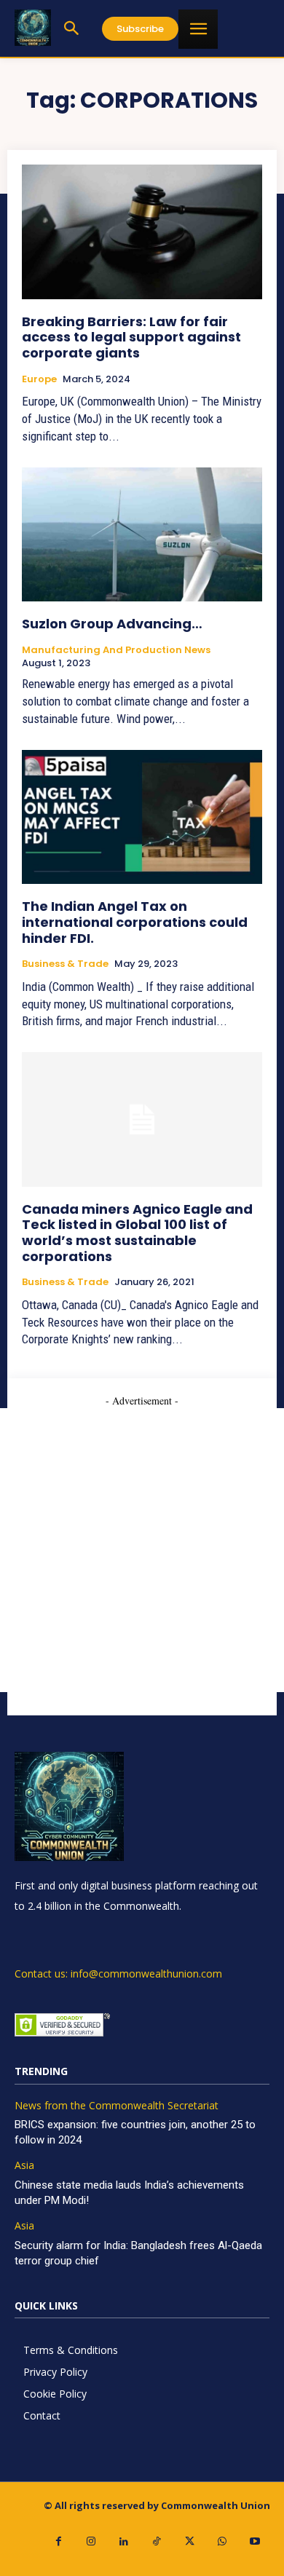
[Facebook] (59, 2541)
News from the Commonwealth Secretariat (117, 2106)
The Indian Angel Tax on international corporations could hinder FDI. (135, 922)
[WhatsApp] (222, 2541)
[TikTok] (157, 2541)
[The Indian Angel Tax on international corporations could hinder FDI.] (142, 817)
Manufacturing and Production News (116, 650)
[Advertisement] (142, 1550)
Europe (39, 379)
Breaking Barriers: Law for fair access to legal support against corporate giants (131, 337)
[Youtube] (255, 2541)
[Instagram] (91, 2541)
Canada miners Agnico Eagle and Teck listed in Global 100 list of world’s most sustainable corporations (137, 1233)
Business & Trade (65, 964)
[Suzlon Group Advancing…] (142, 535)
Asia (24, 2166)
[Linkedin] (124, 2541)
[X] (190, 2541)
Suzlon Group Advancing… (112, 624)
